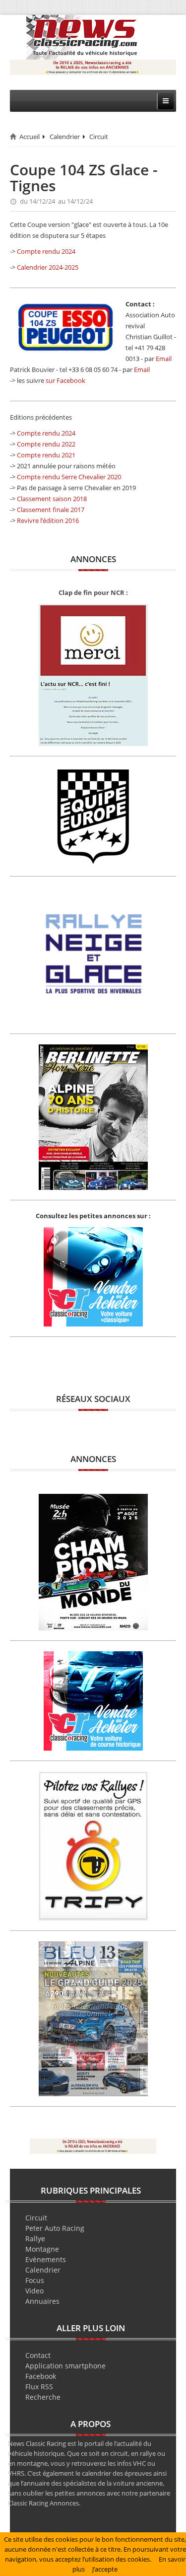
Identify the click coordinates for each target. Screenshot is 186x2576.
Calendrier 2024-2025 (48, 267)
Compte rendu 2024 (46, 251)
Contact (38, 2355)
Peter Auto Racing (55, 2228)
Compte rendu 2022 (46, 444)
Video (34, 2291)
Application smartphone (65, 2366)
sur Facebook (65, 380)
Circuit (99, 137)
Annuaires (42, 2301)
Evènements (46, 2259)
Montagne (42, 2249)
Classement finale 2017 (51, 510)
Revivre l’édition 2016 (48, 520)
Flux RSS (39, 2387)
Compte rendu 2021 (46, 455)
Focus (35, 2280)
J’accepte (105, 2569)
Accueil (30, 137)
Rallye (35, 2239)
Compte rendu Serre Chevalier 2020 (69, 477)
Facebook (41, 2376)
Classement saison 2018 (52, 499)
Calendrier (65, 137)
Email (164, 359)
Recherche (43, 2397)
